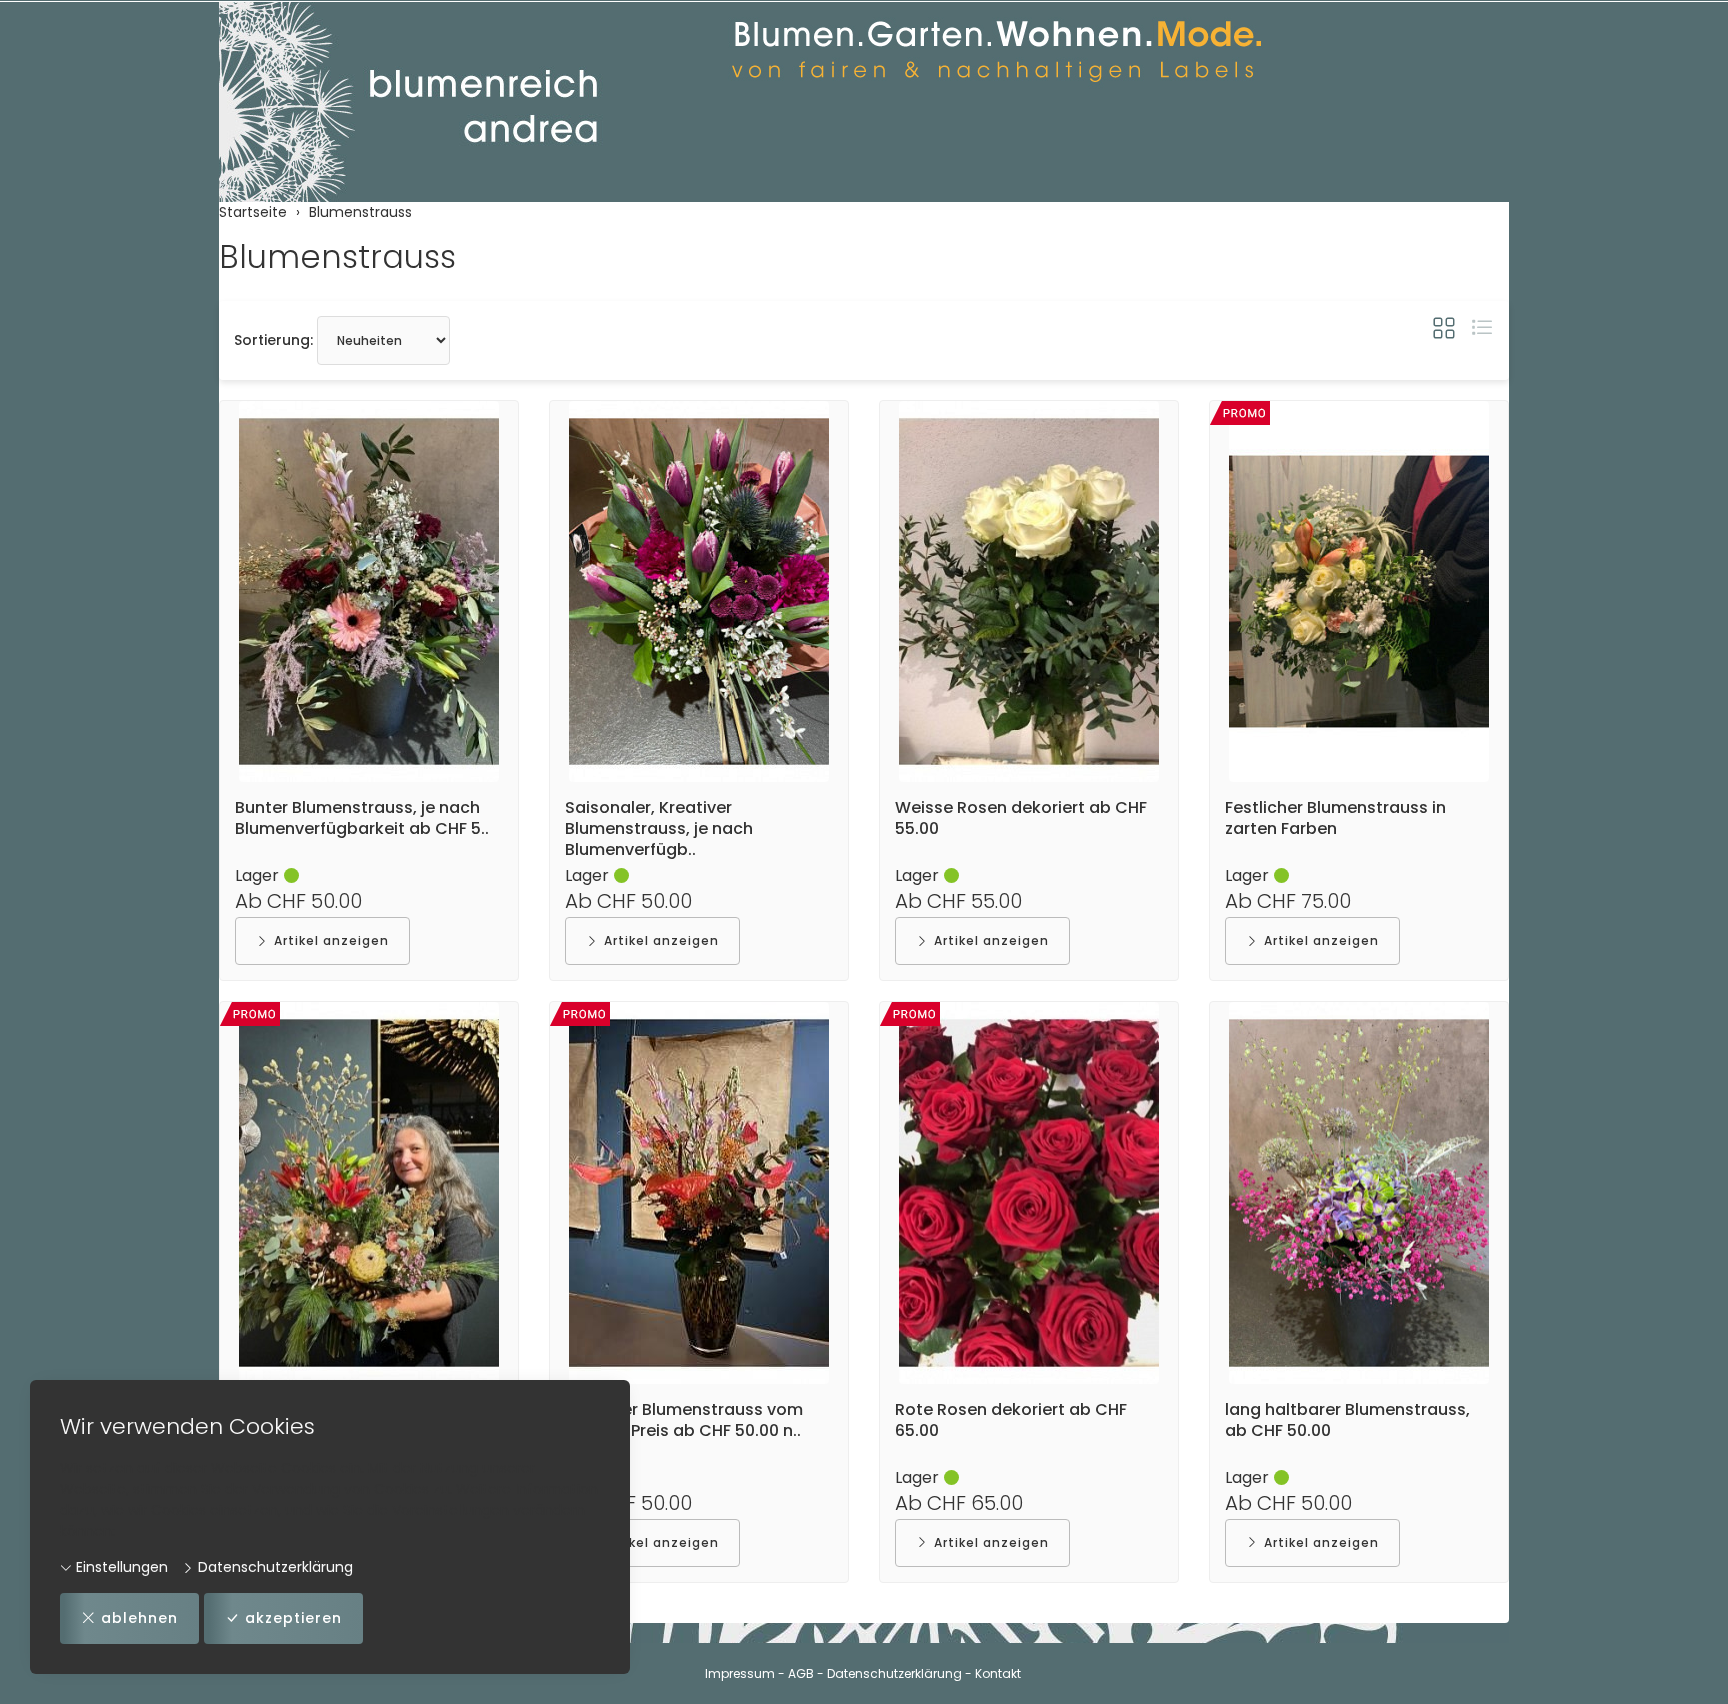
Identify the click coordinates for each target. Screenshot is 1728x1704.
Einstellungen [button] (120, 1567)
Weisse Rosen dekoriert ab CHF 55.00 (1021, 818)
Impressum (740, 1673)
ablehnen (139, 1618)
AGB (801, 1673)
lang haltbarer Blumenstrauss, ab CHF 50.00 (1347, 1420)
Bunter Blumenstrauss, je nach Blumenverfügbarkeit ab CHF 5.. (362, 818)
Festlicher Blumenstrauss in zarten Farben (1335, 818)
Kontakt (998, 1673)
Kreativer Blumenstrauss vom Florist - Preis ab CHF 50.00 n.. (684, 1420)
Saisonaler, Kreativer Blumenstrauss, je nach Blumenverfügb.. (659, 828)
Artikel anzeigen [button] (331, 940)
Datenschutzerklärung (273, 1567)
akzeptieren (293, 1618)
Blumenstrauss (337, 256)
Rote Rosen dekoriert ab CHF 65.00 (1011, 1420)
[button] (1444, 328)
